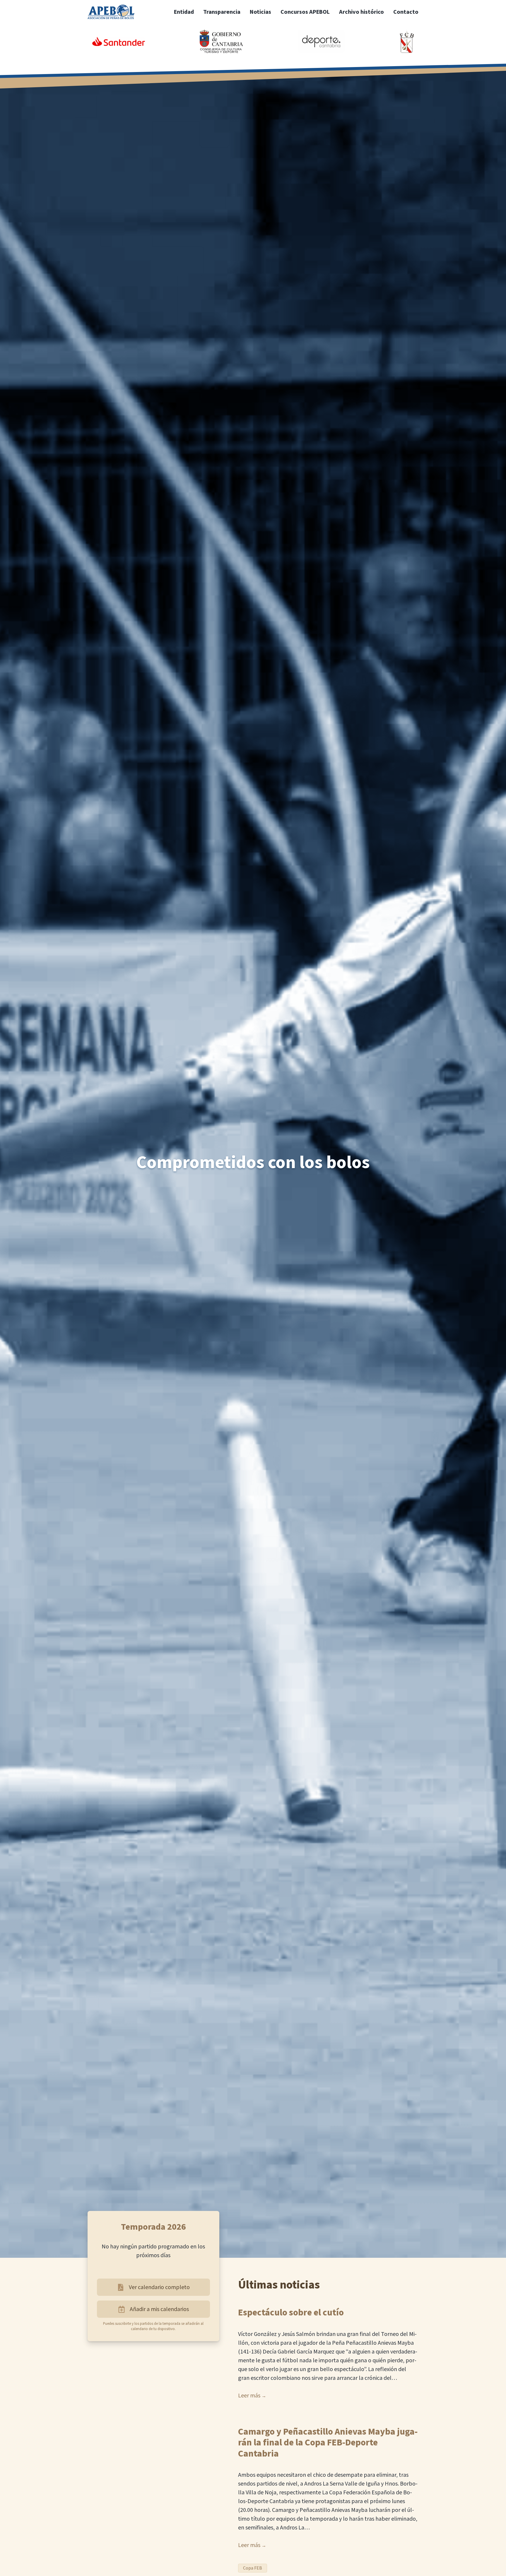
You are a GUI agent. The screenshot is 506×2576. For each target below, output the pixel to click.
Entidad (184, 12)
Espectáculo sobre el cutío (291, 2313)
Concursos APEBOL (305, 12)
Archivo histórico (361, 12)
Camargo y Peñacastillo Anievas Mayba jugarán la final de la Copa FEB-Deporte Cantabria (328, 2443)
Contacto (406, 12)
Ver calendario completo (159, 2287)
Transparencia (222, 12)
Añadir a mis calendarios (159, 2309)
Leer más (249, 2396)
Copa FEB (253, 2568)
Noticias (260, 12)
